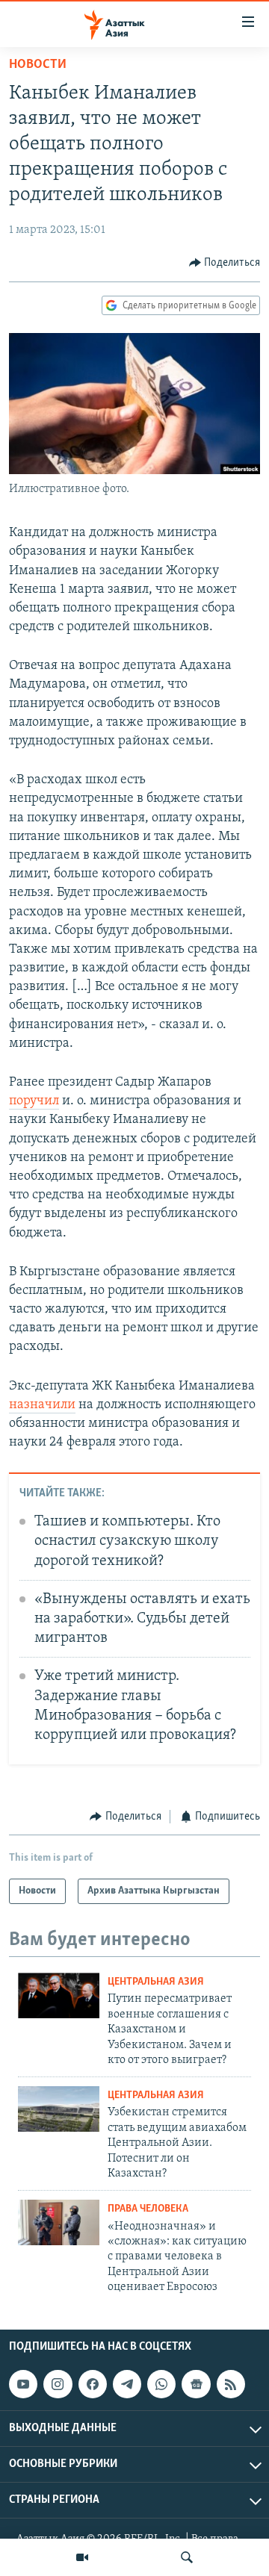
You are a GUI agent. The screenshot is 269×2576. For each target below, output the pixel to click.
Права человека (148, 2209)
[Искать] (187, 2557)
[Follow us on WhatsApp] (161, 2384)
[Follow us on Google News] (196, 2384)
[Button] (225, 263)
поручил (34, 1101)
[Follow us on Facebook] (93, 2384)
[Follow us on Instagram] (58, 2384)
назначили (42, 1405)
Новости (38, 65)
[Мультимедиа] (82, 2557)
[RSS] (231, 2384)
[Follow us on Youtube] (23, 2384)
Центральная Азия (156, 1982)
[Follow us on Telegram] (127, 2384)
